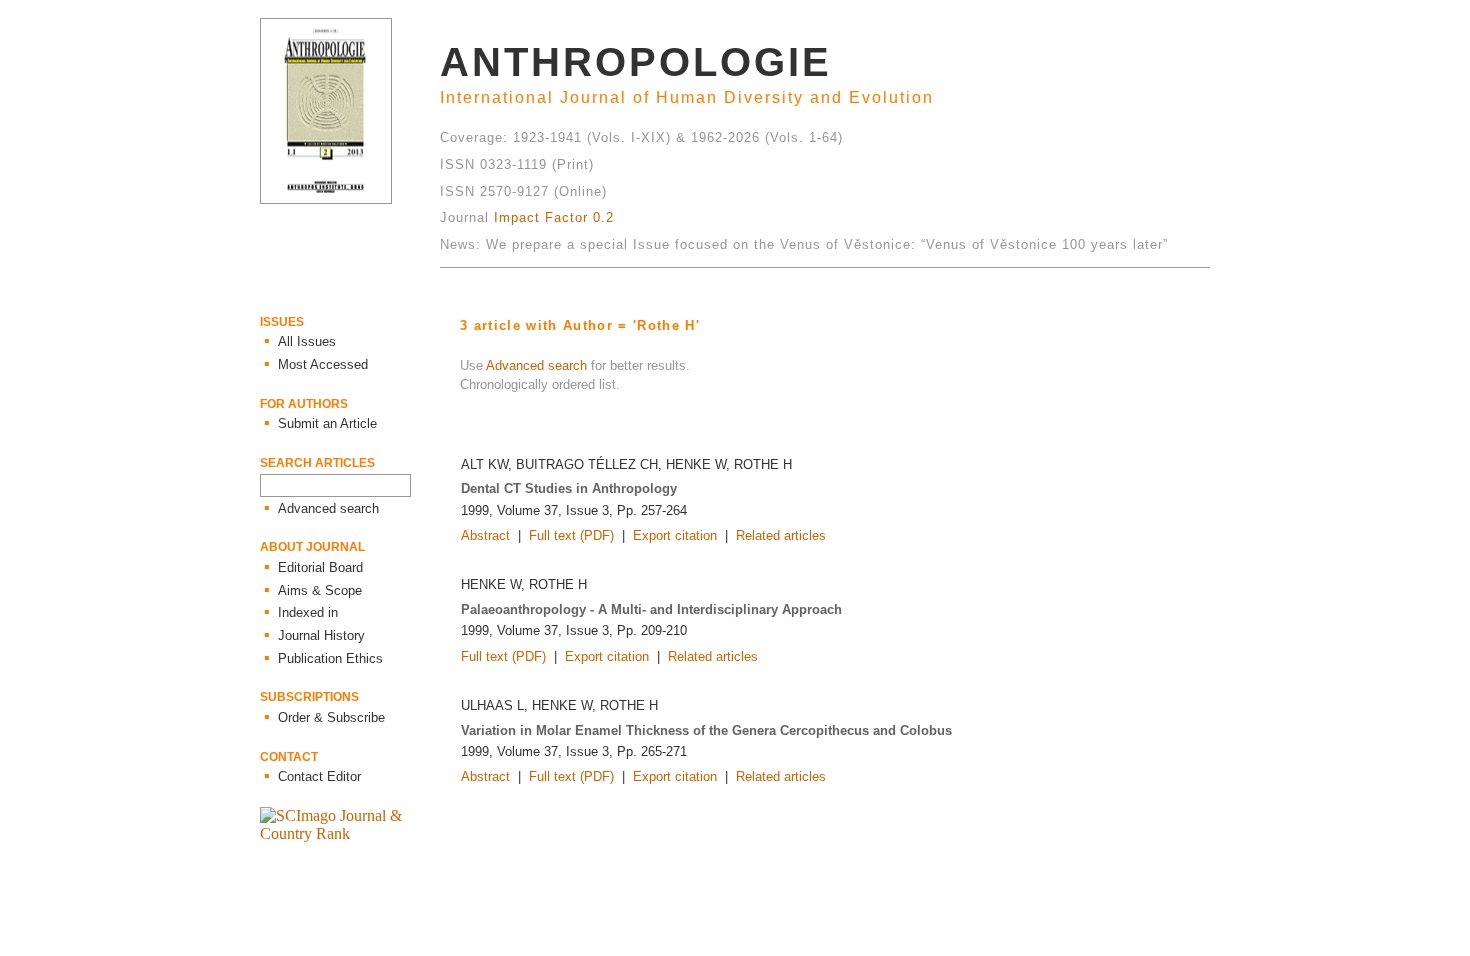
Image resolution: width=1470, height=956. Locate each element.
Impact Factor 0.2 (554, 217)
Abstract (485, 535)
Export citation (675, 535)
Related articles (781, 535)
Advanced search (536, 365)
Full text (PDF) (571, 535)
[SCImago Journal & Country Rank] (350, 833)
